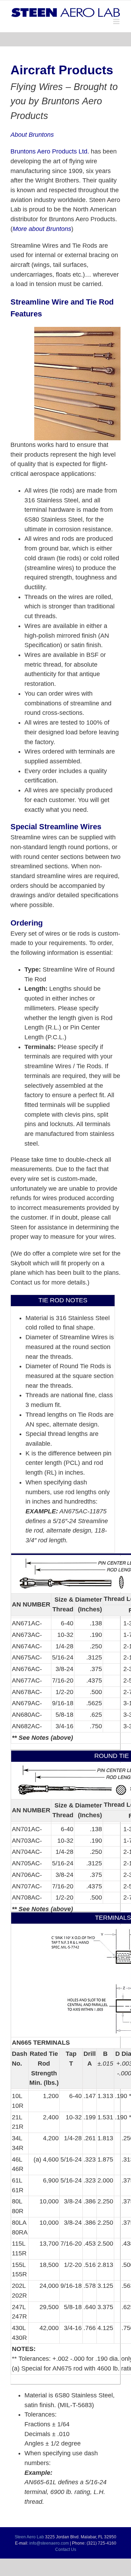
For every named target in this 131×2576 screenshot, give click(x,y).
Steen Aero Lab (29, 2537)
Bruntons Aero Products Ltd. (50, 151)
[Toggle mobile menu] (117, 21)
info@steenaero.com (49, 2543)
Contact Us (66, 2549)
